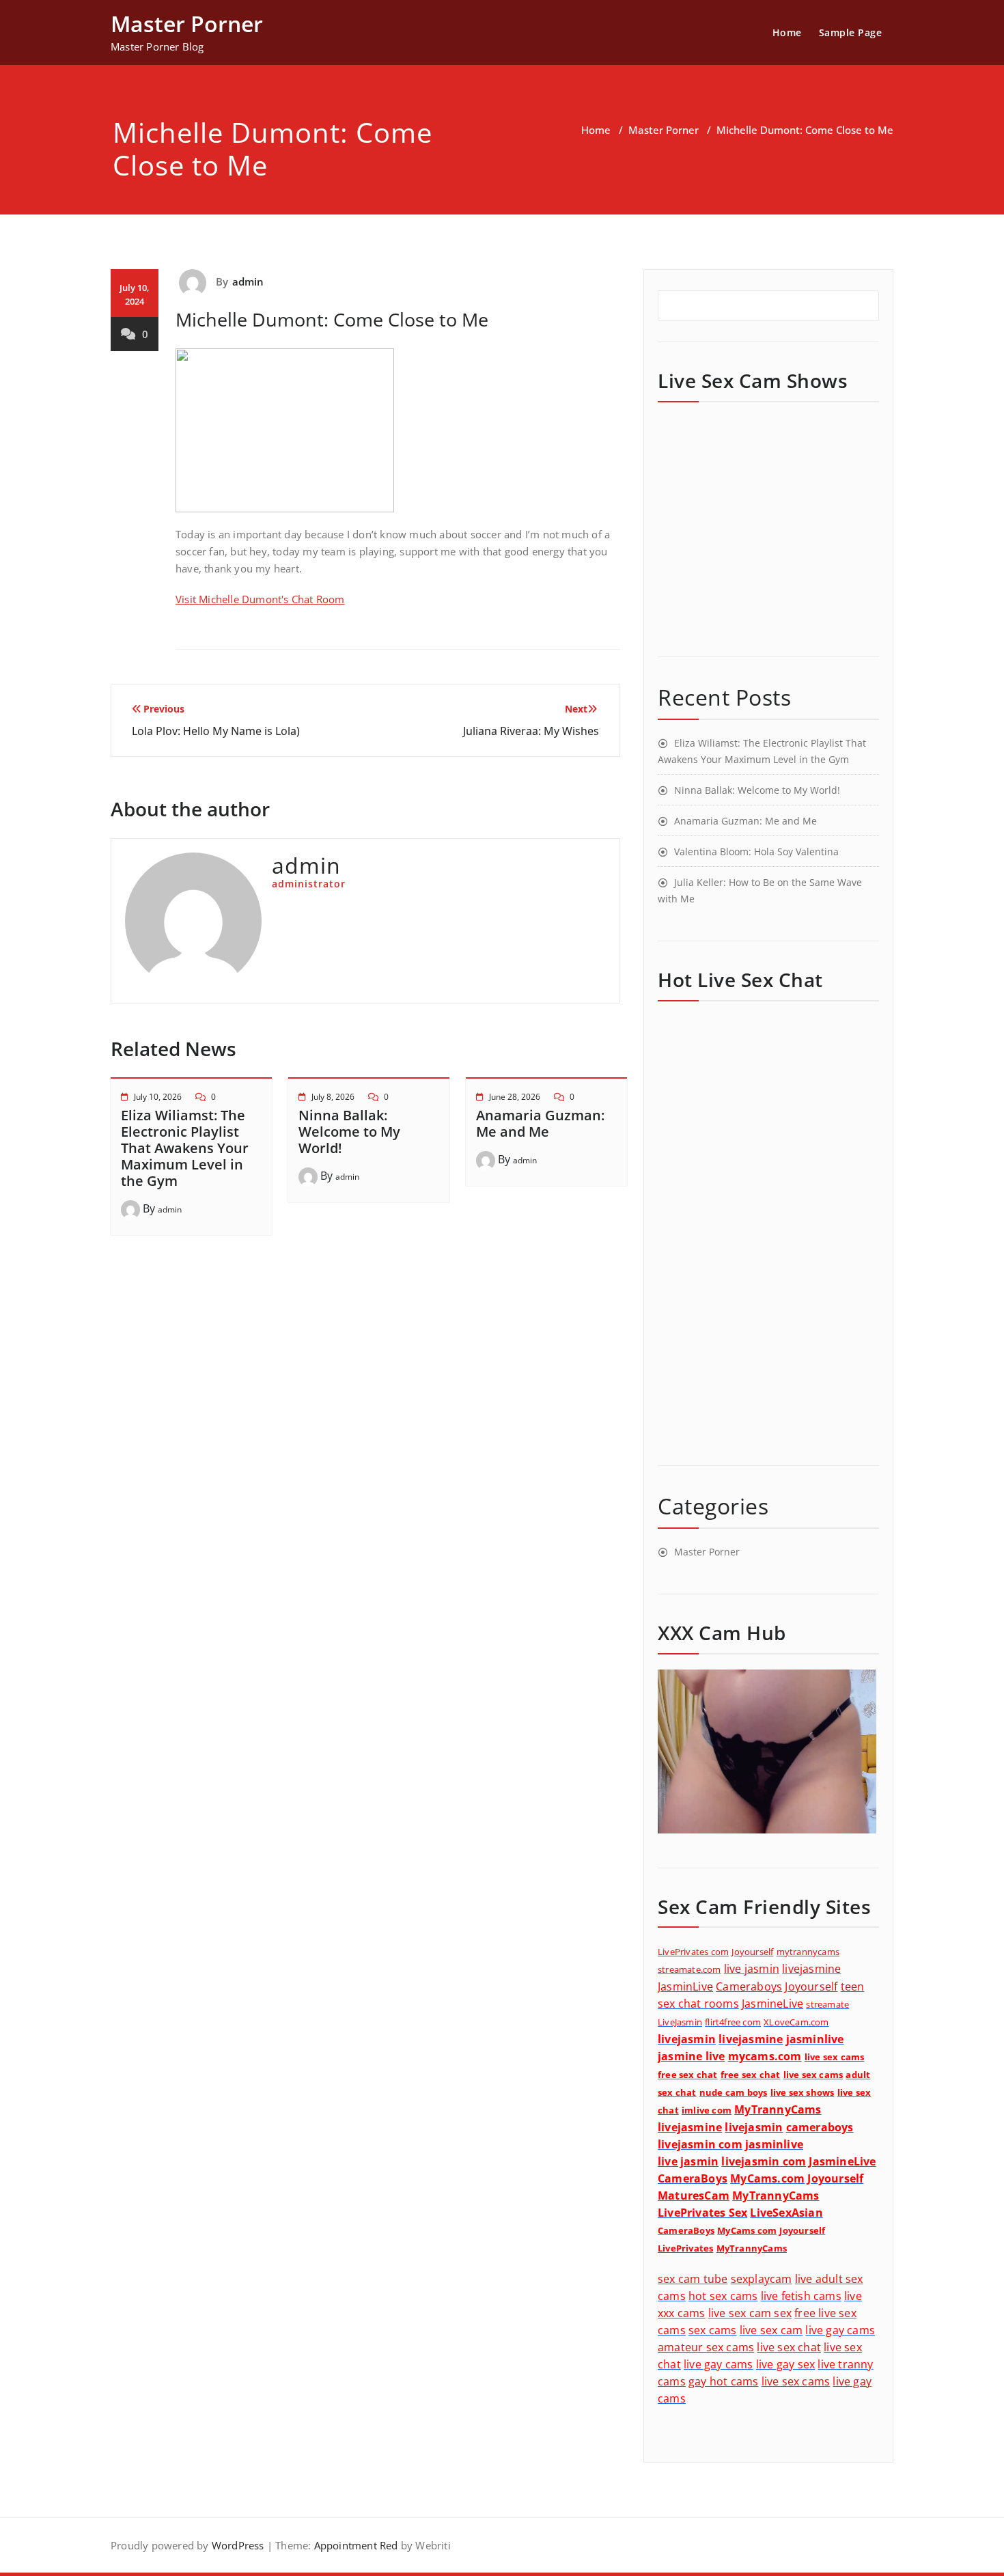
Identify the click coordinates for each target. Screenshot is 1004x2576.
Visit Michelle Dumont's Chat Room (260, 599)
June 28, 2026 (515, 1097)
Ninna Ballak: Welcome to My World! (349, 1132)
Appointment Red (354, 2545)
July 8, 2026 (333, 1097)
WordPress (238, 2545)
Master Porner (664, 130)
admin (248, 281)
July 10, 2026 (158, 1097)
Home (787, 32)
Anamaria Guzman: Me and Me (540, 1123)
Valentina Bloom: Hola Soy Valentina (756, 851)
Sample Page (851, 32)
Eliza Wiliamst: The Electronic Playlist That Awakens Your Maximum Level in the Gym (185, 1148)
